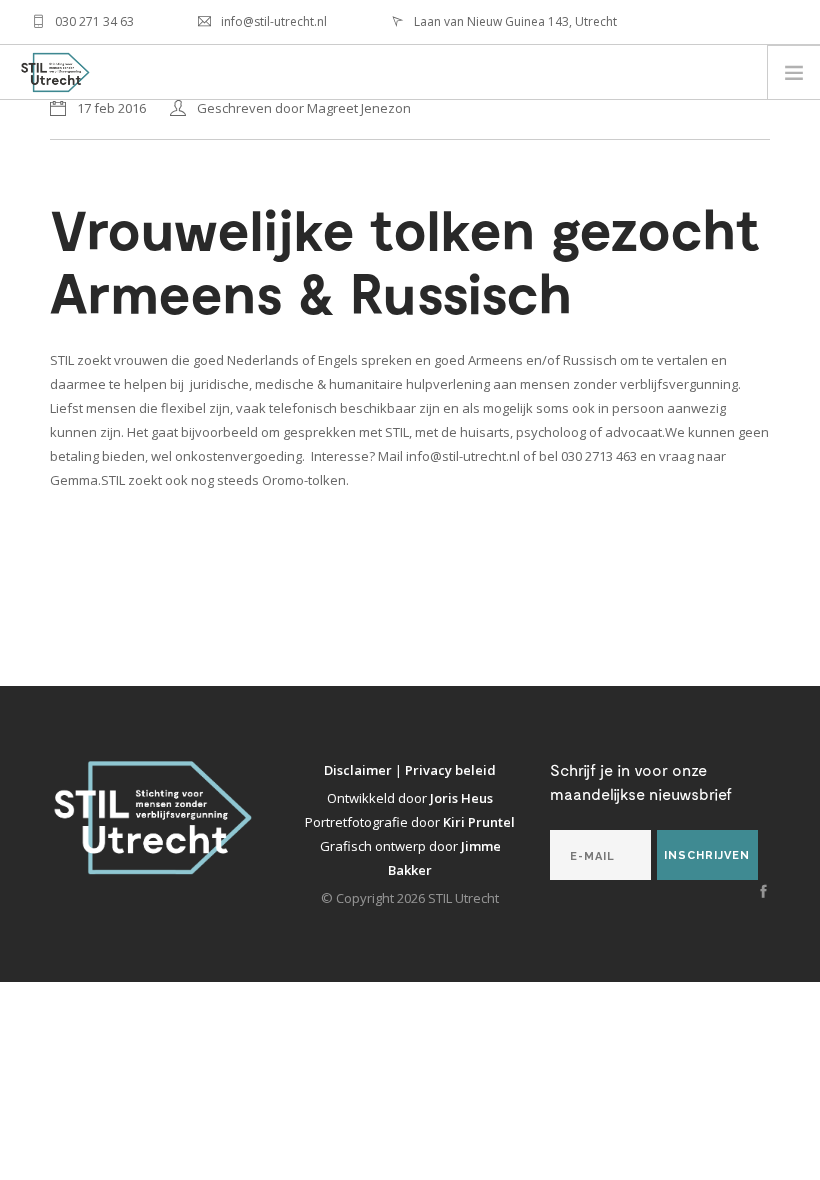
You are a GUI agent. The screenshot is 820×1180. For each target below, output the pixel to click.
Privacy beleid (450, 770)
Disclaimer (359, 770)
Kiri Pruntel (479, 822)
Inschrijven (707, 855)
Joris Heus (461, 798)
